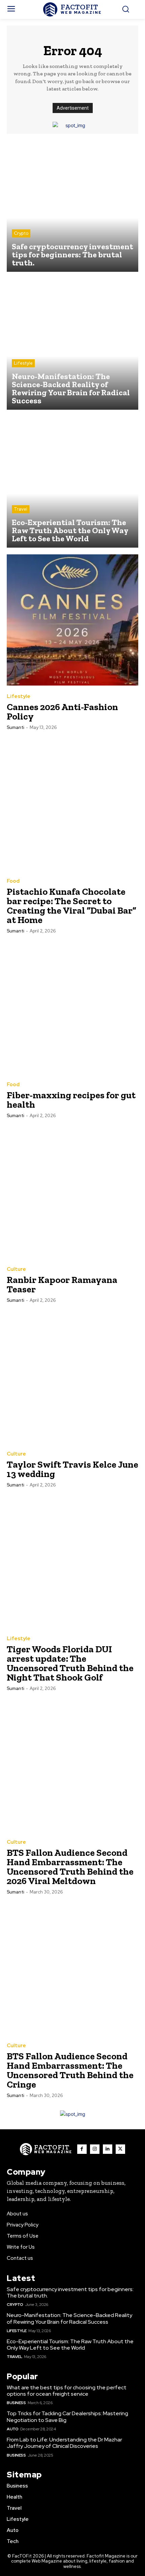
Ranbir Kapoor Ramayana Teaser (62, 1284)
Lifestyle (23, 363)
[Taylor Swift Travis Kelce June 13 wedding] (72, 1377)
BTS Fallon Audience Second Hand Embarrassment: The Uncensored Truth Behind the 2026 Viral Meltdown (70, 1867)
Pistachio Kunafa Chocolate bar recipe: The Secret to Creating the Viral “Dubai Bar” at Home (71, 906)
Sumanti (16, 727)
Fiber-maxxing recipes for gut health (71, 1100)
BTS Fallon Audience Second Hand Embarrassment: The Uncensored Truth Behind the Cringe (70, 2070)
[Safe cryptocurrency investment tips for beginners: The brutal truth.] (72, 206)
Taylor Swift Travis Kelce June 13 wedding (72, 1469)
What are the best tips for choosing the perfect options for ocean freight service (67, 2391)
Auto (12, 2429)
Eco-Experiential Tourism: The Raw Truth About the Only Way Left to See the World (70, 2345)
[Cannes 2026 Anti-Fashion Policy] (72, 620)
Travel (21, 509)
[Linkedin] (108, 2149)
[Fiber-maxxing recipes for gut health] (72, 1008)
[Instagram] (95, 2149)
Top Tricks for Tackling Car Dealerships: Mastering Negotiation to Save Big (67, 2417)
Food (13, 881)
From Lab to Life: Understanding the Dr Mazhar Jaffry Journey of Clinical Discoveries (64, 2443)
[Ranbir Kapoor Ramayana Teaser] (72, 1193)
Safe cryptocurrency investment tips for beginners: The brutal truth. (70, 2292)
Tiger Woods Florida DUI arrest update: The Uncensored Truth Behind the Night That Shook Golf (70, 1663)
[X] (120, 2149)
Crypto (21, 233)
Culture (16, 1269)
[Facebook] (82, 2149)
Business (16, 2403)
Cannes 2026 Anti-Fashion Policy (62, 712)
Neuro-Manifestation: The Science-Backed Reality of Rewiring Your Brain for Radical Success (69, 2318)
